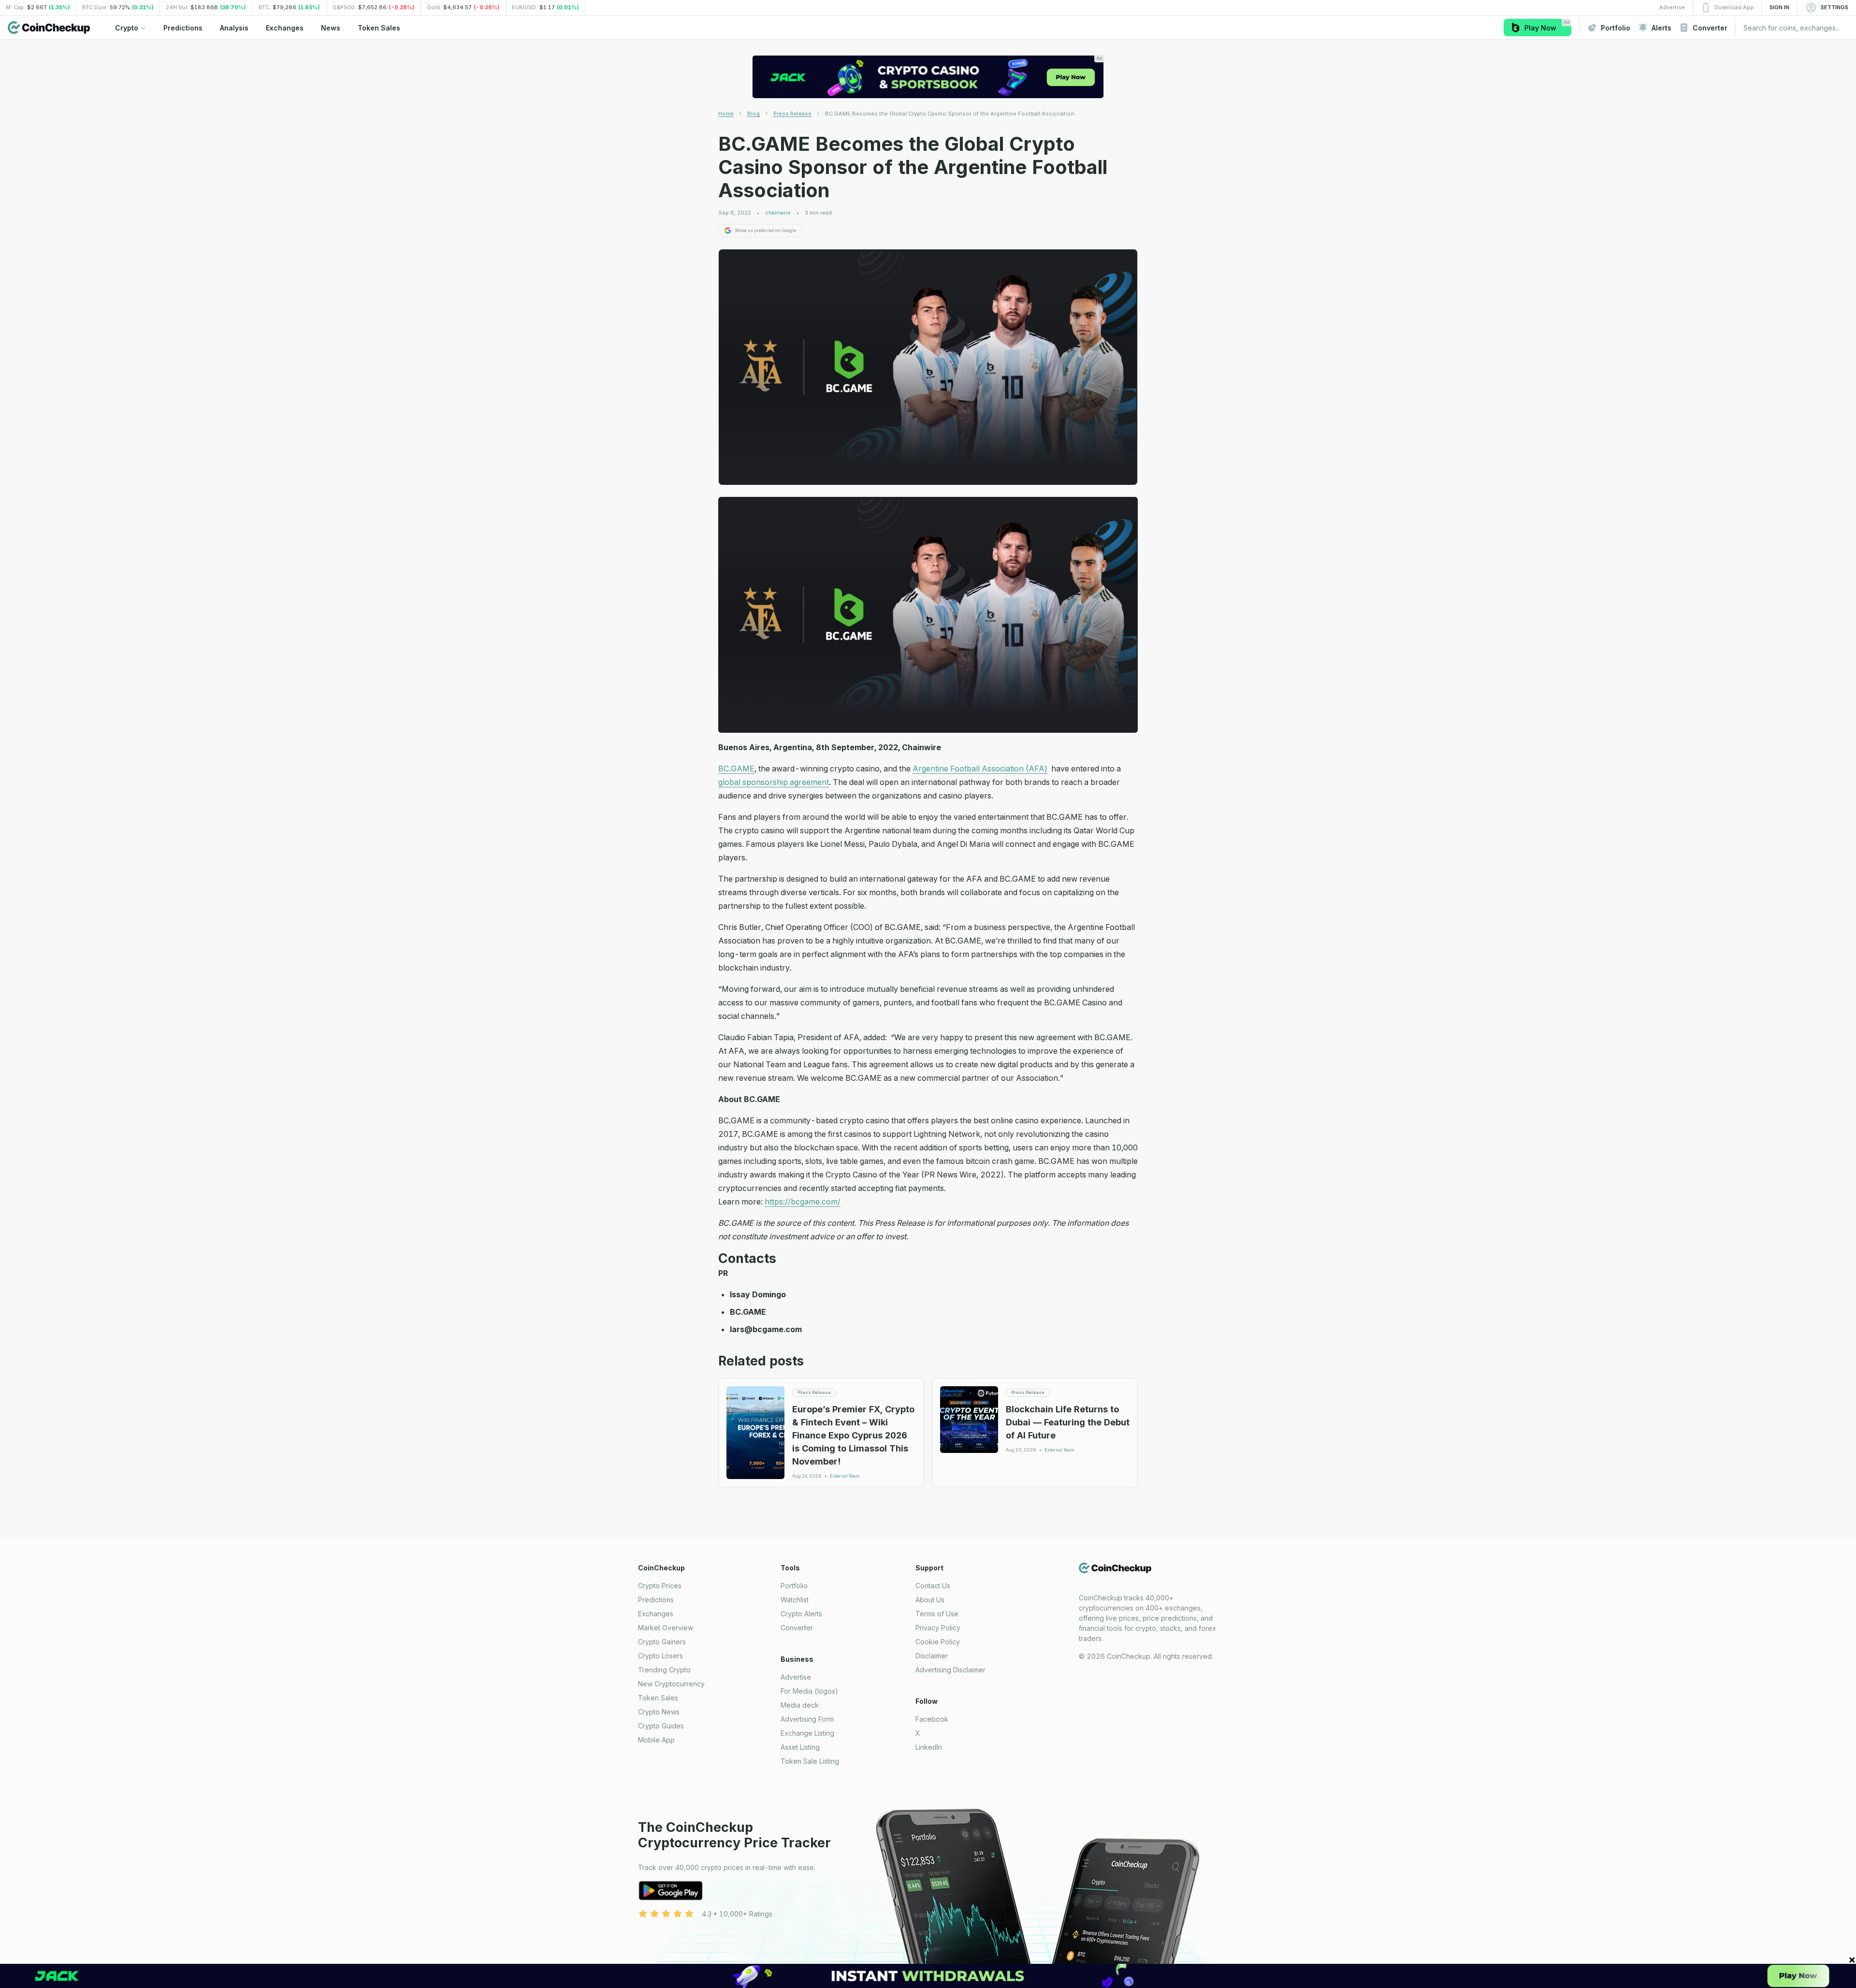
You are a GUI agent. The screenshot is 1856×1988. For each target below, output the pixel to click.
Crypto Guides (661, 1726)
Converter (797, 1628)
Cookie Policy (938, 1642)
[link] (950, 114)
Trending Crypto (664, 1670)
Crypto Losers (660, 1656)
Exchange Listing (807, 1733)
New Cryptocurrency (671, 1684)
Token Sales (658, 1698)
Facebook (932, 1719)
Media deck (800, 1705)
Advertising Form (807, 1719)
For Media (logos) (809, 1691)
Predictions (656, 1600)
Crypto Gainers (662, 1642)
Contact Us (933, 1586)
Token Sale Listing (810, 1761)
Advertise (796, 1677)
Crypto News (659, 1712)
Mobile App (656, 1740)
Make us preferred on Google (766, 230)
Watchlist (795, 1600)
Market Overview (666, 1628)
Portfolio (794, 1586)
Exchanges (656, 1614)
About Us (930, 1600)
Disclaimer (932, 1656)
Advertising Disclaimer (950, 1670)
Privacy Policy (938, 1628)
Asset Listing (800, 1747)
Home (726, 114)
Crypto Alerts (801, 1614)
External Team (845, 1476)
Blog (754, 114)
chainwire (778, 213)
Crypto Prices (660, 1586)
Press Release (792, 114)
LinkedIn (929, 1747)
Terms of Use (937, 1614)
